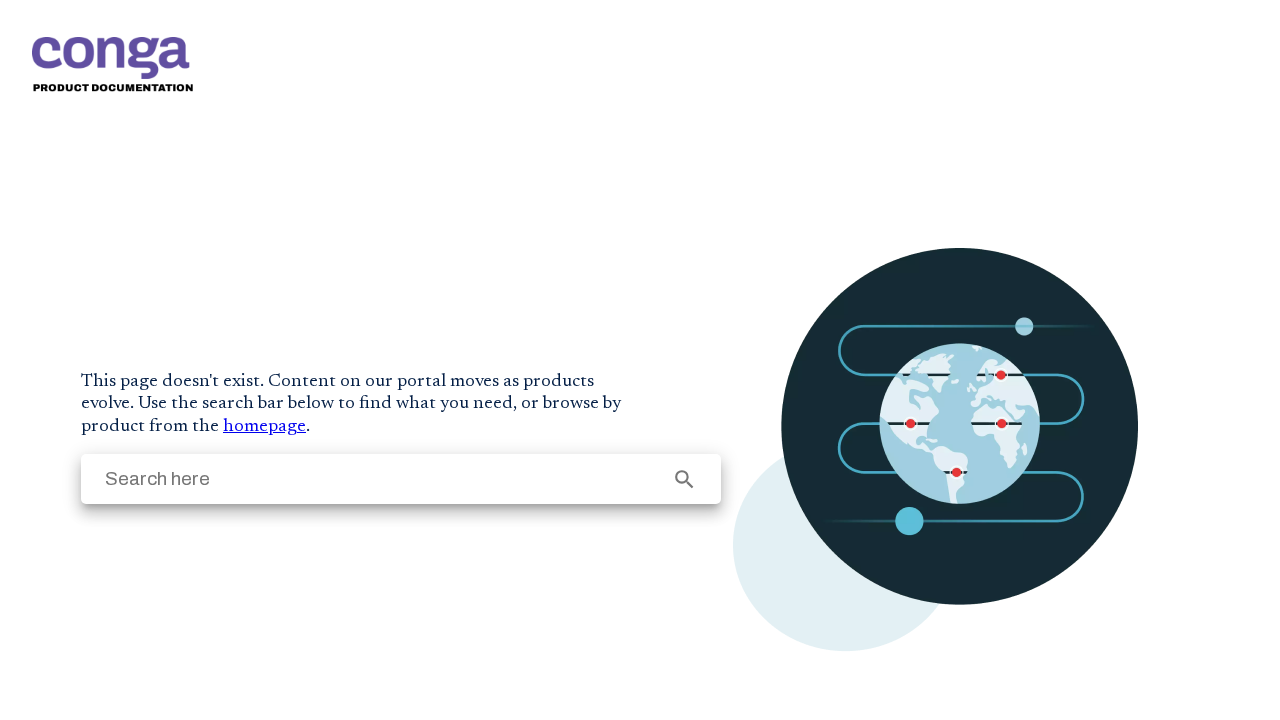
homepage (264, 427)
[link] (112, 64)
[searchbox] (684, 479)
